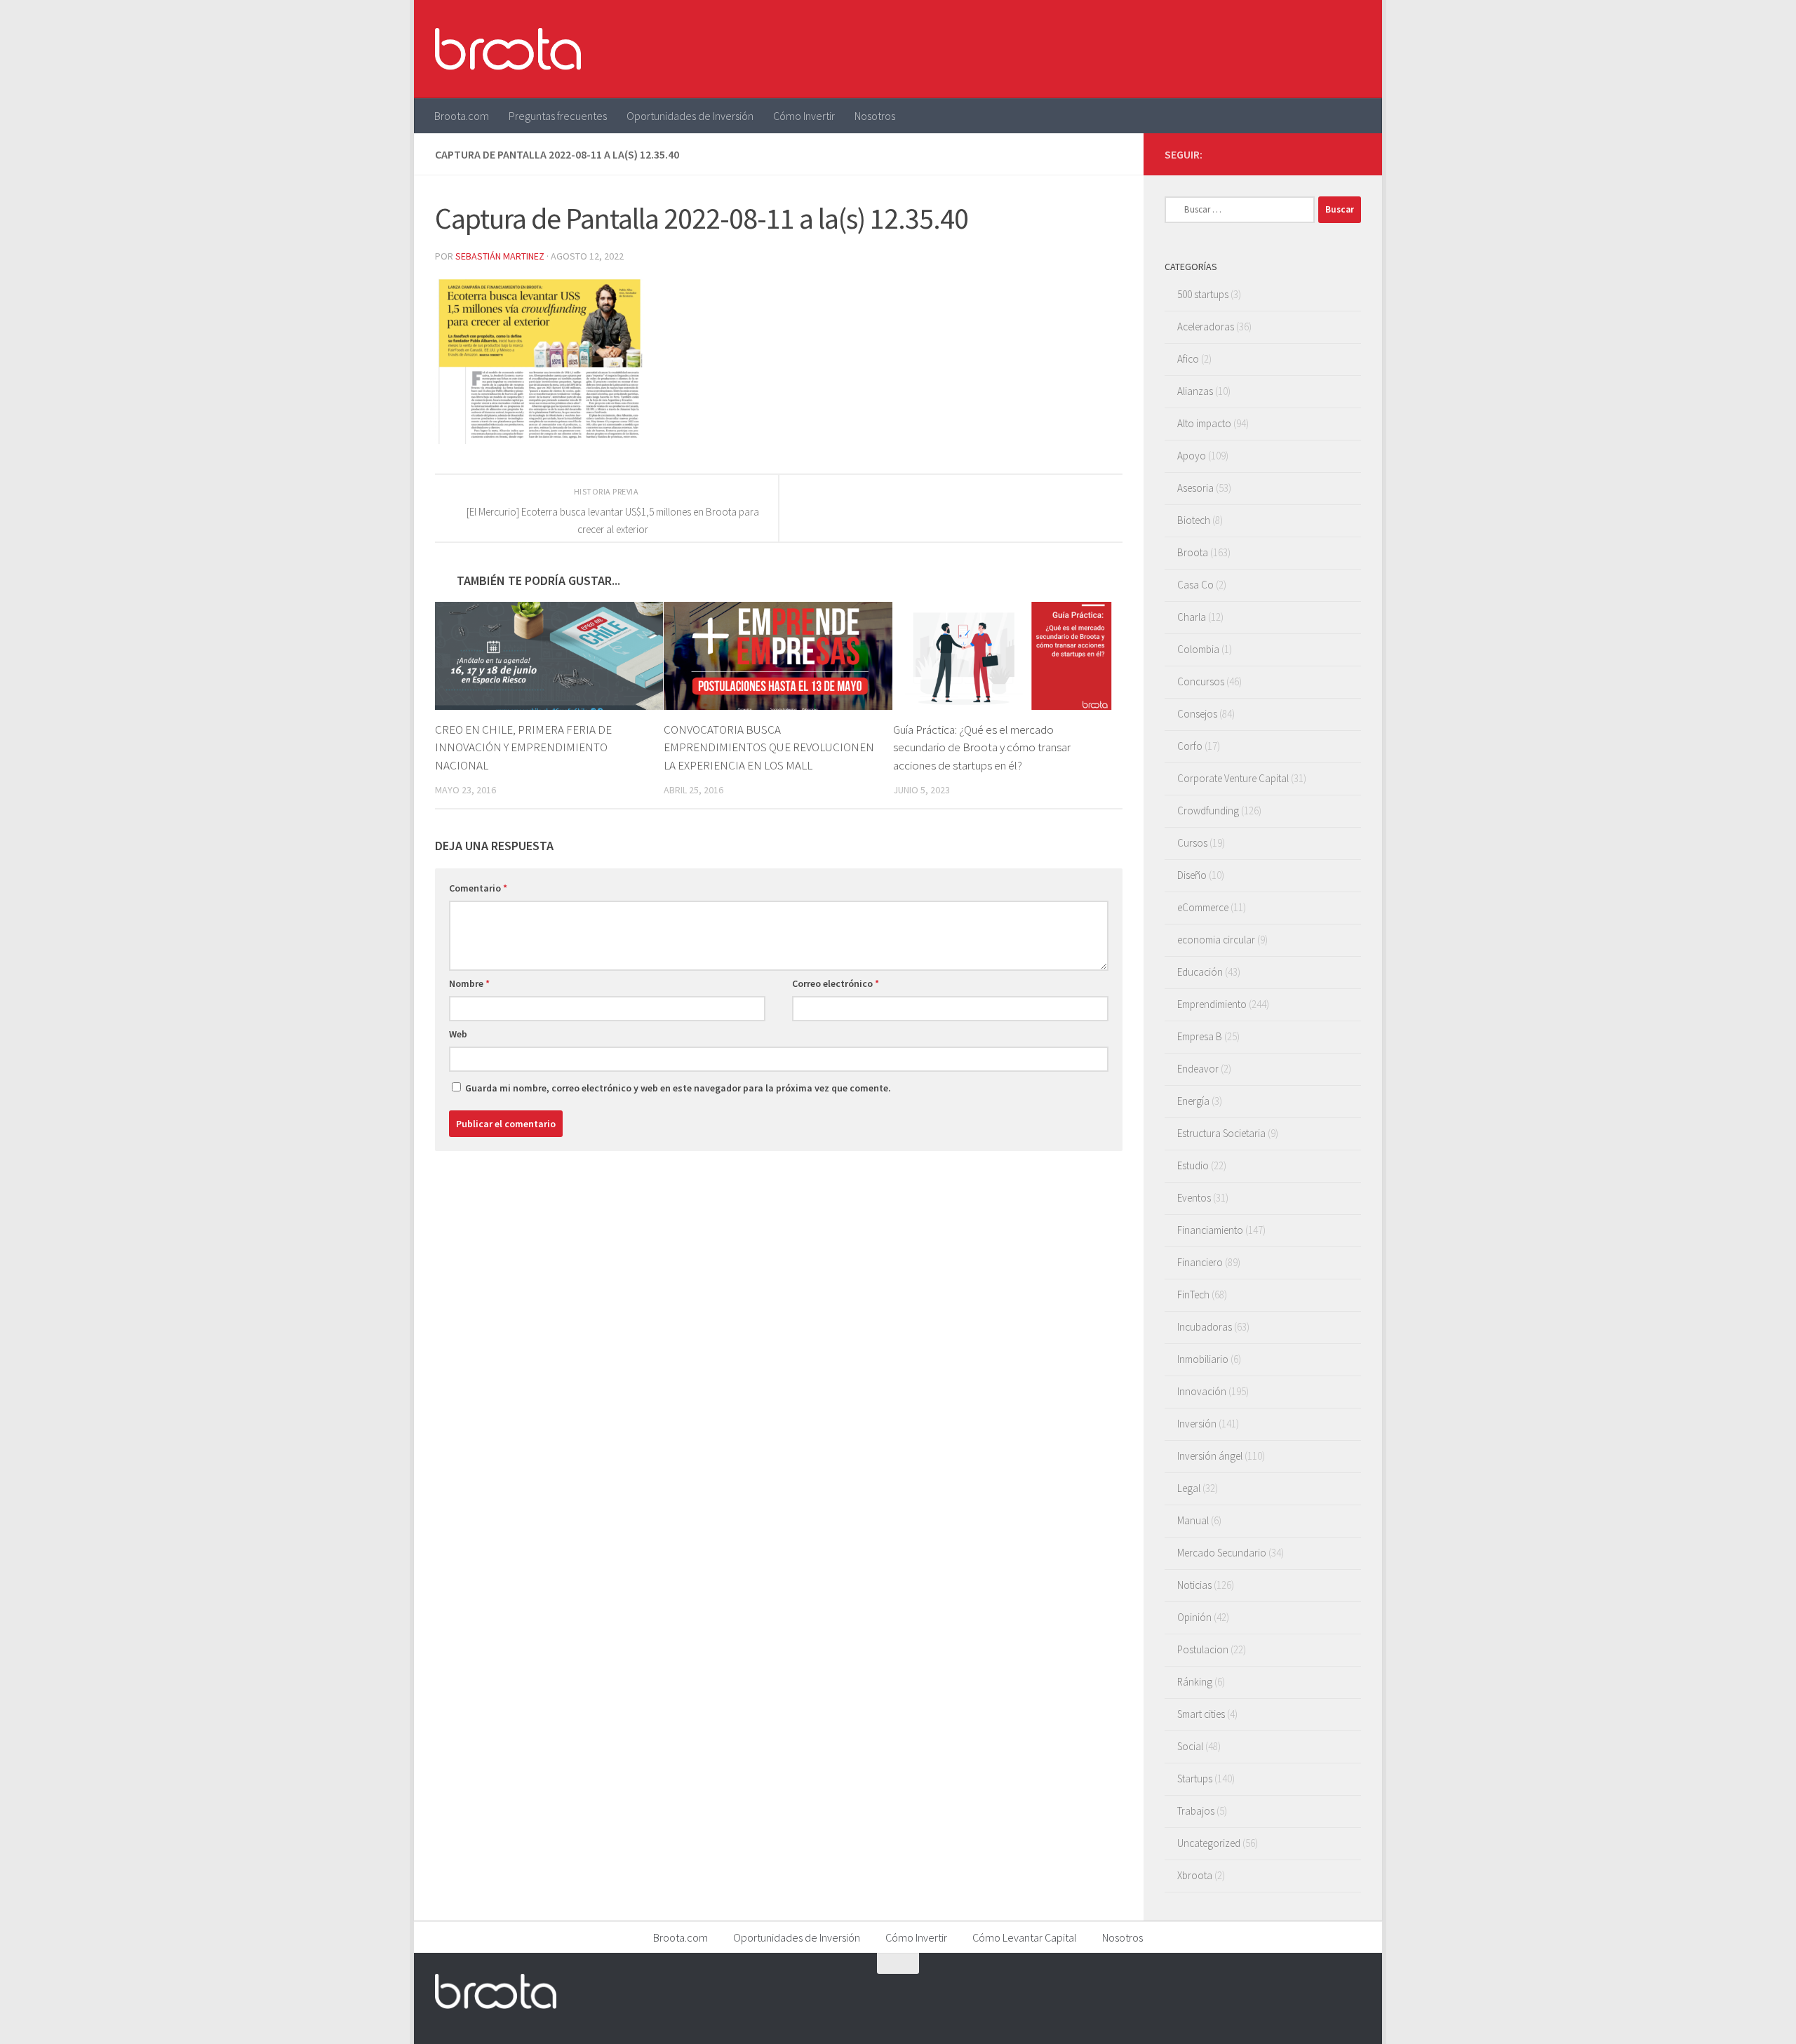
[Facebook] (1285, 154)
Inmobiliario (1203, 1359)
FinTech (1193, 1295)
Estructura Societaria (1221, 1133)
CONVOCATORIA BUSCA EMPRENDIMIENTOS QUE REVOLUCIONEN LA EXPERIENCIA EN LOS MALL (769, 747)
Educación (1200, 972)
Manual (1193, 1520)
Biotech (1194, 520)
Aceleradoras (1206, 327)
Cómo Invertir (804, 116)
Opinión (1194, 1617)
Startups (1195, 1779)
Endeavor (1198, 1069)
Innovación (1202, 1391)
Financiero (1200, 1262)
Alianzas (1195, 391)
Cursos (1192, 843)
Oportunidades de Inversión (690, 116)
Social (1190, 1746)
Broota (1193, 552)
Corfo (1190, 746)
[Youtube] (1330, 154)
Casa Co (1195, 585)
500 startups (1203, 294)
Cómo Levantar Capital (1025, 1937)
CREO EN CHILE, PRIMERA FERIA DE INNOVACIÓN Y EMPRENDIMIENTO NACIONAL (523, 747)
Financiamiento (1210, 1230)
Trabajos (1196, 1811)
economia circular (1216, 940)
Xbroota (1195, 1875)
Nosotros (875, 116)
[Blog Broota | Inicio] (508, 49)
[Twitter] (1308, 154)
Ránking (1195, 1682)
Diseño (1192, 875)
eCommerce (1203, 907)
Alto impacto (1204, 423)
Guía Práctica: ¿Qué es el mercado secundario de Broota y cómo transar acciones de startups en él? (982, 747)
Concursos (1201, 681)
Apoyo (1192, 456)
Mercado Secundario (1222, 1553)
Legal (1189, 1488)
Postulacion (1203, 1649)
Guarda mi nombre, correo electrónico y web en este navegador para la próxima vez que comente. (678, 1088)
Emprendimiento (1212, 1004)
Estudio (1193, 1165)
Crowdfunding (1208, 811)
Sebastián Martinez (500, 256)
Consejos (1197, 714)
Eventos (1194, 1198)
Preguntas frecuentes (558, 116)
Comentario (478, 888)
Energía (1193, 1101)
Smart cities (1201, 1714)
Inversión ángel (1210, 1456)
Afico (1188, 359)
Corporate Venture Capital (1233, 778)
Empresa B (1200, 1036)
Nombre (469, 983)
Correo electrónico (836, 983)
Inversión (1197, 1424)
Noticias (1194, 1585)
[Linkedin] (1353, 154)
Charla (1192, 617)
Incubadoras (1205, 1327)
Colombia (1198, 649)
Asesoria (1195, 488)
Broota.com (462, 116)
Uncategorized (1209, 1843)
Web (458, 1034)
